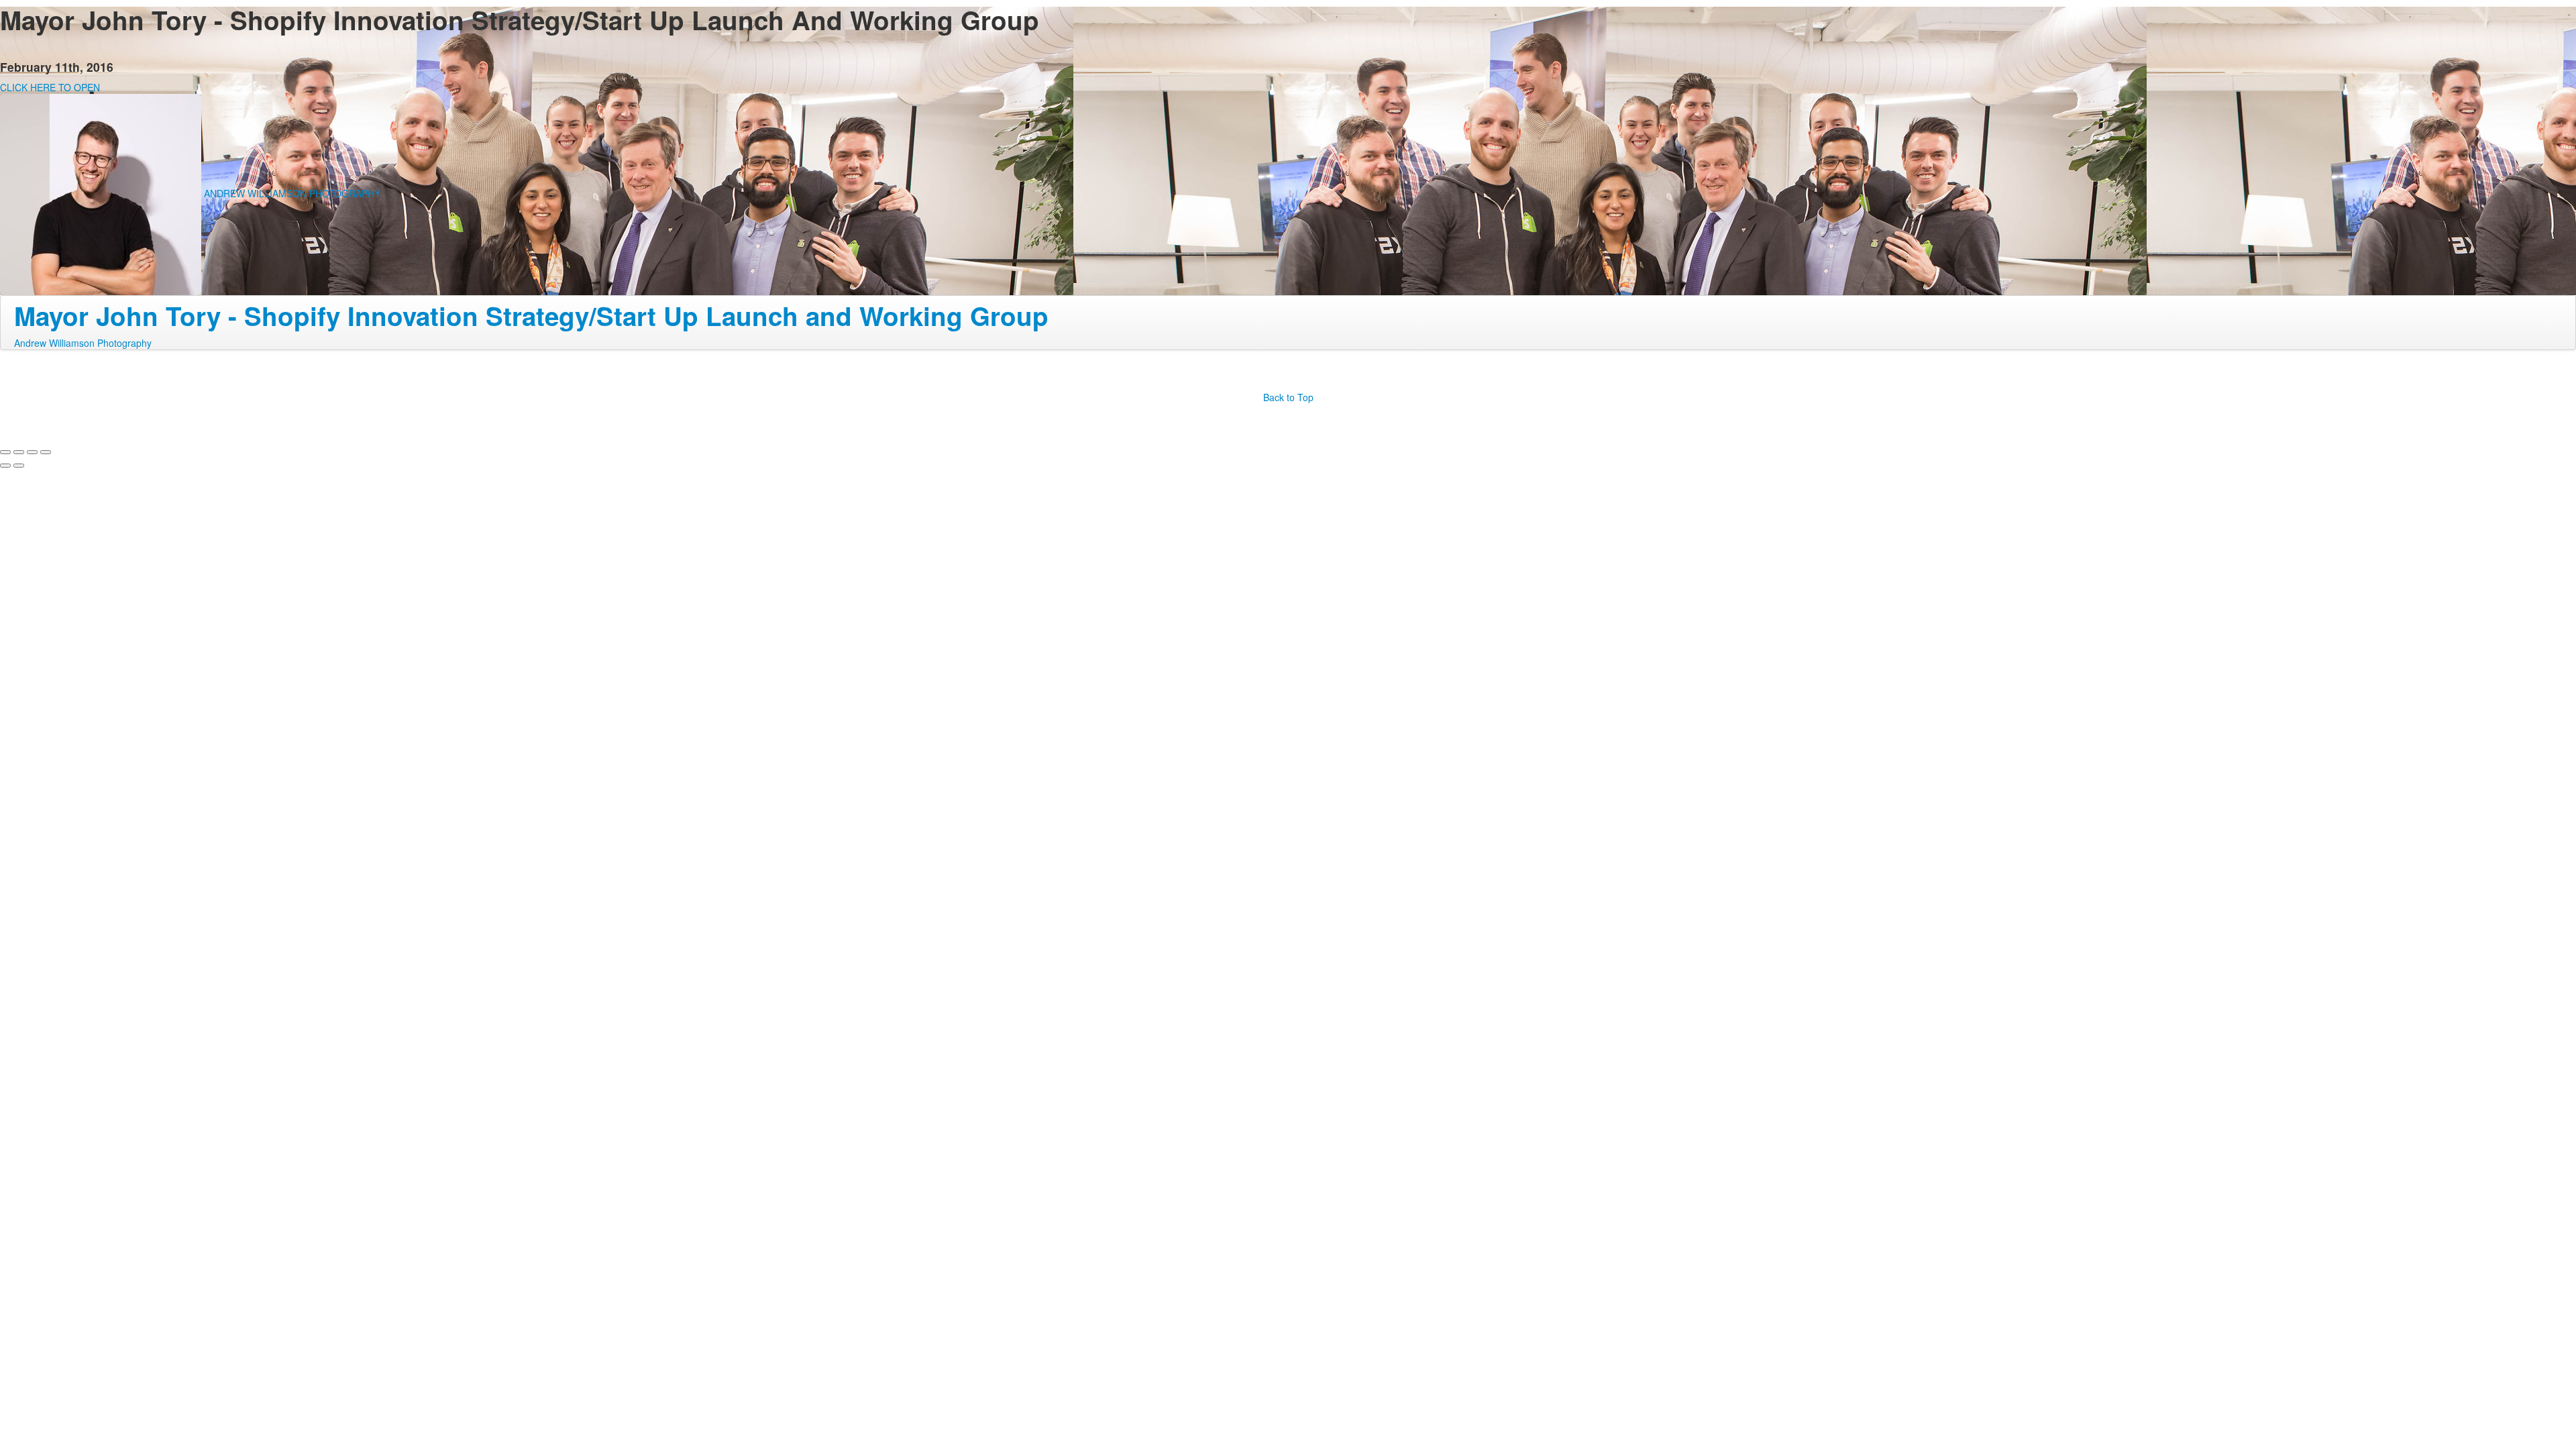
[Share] (19, 452)
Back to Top (1288, 397)
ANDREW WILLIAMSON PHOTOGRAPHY (292, 193)
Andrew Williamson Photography (83, 343)
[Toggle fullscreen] (32, 452)
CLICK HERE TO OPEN (50, 87)
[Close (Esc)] (5, 452)
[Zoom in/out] (46, 452)
